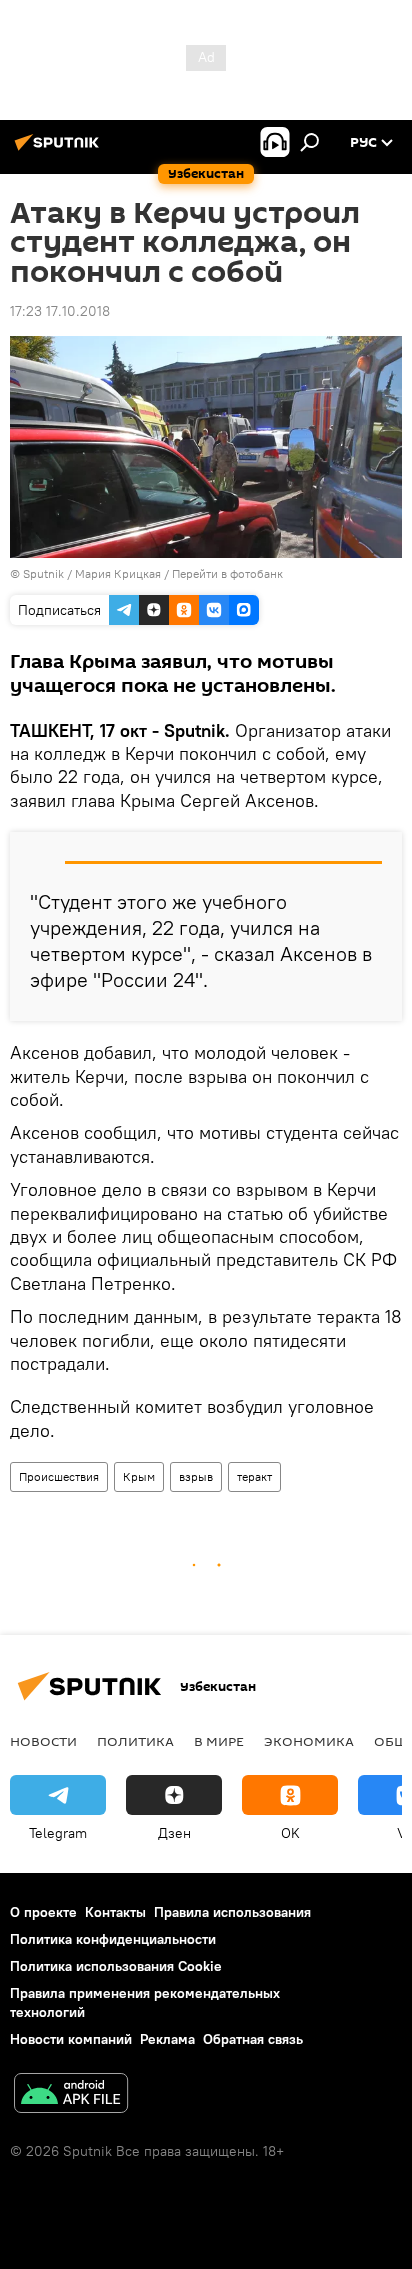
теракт (254, 1476)
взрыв (196, 1476)
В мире (219, 1741)
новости (43, 1741)
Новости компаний (71, 2039)
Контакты (115, 1912)
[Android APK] (71, 2095)
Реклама (167, 2039)
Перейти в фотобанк (227, 573)
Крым (139, 1476)
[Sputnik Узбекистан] (60, 150)
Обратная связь (253, 2039)
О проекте (43, 1912)
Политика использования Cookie (116, 1966)
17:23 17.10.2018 (60, 311)
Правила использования (232, 1912)
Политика (135, 1741)
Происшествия (59, 1476)
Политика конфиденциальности (113, 1939)
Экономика (309, 1741)
